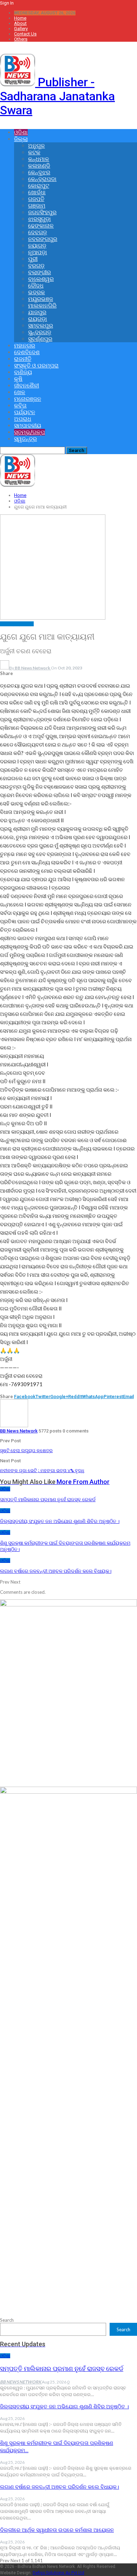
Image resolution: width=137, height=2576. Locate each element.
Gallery (21, 29)
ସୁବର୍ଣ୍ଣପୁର (40, 339)
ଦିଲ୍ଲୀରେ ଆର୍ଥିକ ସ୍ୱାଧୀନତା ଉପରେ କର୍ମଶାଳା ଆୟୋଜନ (57, 2530)
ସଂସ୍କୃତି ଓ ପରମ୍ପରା (36, 366)
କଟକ (34, 152)
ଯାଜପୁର (37, 312)
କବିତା (20, 406)
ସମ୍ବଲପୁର (41, 326)
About (20, 23)
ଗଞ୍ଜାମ (37, 206)
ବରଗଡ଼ (36, 266)
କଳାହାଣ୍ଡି (39, 166)
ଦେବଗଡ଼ (38, 232)
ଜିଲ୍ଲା (21, 139)
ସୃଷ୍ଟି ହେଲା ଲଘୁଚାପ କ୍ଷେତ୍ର (26, 1451)
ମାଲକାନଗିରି (42, 306)
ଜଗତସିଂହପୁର (42, 212)
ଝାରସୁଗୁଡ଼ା (40, 219)
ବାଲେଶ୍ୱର (41, 279)
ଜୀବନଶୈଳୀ (27, 386)
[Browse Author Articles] (14, 1425)
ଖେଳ (20, 392)
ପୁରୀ (33, 259)
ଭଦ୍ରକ (37, 292)
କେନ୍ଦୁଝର (39, 172)
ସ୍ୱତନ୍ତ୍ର (25, 439)
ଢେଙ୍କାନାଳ (41, 226)
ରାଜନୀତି (23, 359)
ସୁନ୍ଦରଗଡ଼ (40, 332)
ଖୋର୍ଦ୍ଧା (37, 192)
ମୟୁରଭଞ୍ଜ (41, 299)
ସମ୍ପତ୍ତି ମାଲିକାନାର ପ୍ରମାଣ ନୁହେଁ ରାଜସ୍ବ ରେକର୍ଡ (62, 2369)
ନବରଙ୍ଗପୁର (43, 239)
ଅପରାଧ (23, 419)
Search (7, 2320)
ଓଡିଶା (21, 132)
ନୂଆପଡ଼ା (38, 252)
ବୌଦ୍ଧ (36, 286)
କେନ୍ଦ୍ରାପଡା (42, 179)
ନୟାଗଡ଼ (37, 246)
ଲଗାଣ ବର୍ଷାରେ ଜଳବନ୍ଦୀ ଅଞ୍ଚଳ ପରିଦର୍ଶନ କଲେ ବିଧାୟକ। (60, 2487)
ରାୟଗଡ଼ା (38, 319)
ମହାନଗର (25, 346)
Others (21, 39)
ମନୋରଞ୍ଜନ (28, 399)
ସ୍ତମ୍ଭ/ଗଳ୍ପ (30, 432)
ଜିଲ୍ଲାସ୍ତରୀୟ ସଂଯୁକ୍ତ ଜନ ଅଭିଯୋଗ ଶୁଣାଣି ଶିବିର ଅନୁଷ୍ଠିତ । (64, 2407)
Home (20, 18)
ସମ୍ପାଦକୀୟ (28, 426)
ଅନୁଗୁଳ (37, 146)
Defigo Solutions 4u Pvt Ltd (58, 2573)
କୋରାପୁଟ (39, 186)
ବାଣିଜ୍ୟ (23, 372)
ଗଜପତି (36, 199)
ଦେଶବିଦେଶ (27, 352)
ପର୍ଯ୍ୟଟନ (25, 412)
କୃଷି (18, 379)
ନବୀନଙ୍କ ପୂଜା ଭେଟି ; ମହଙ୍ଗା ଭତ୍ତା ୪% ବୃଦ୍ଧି (42, 1471)
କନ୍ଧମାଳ (39, 159)
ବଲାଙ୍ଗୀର (40, 272)
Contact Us (25, 34)
